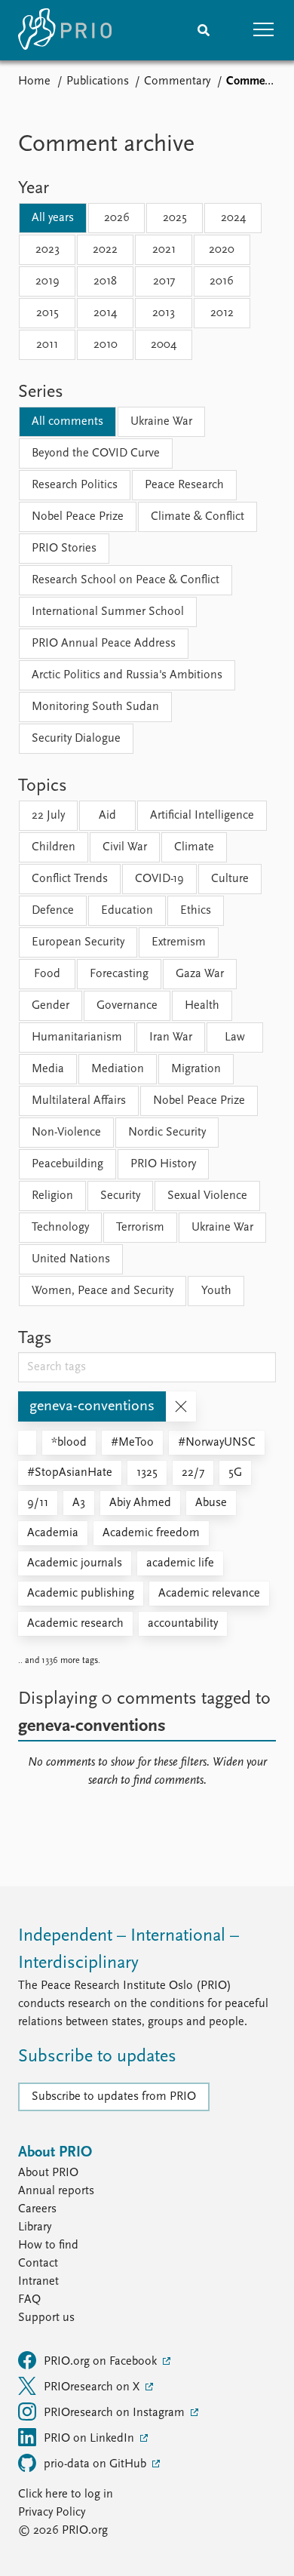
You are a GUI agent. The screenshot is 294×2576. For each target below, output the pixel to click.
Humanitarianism (77, 1037)
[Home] (65, 30)
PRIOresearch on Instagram (116, 2413)
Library (35, 2227)
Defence (53, 911)
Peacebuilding (67, 1164)
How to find (48, 2246)
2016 (222, 281)
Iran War (171, 1037)
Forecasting (119, 974)
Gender (51, 1006)
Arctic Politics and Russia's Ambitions (127, 675)
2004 (164, 345)
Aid (107, 816)
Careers (37, 2209)
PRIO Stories (64, 549)
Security (120, 1196)
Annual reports (56, 2191)
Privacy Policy (52, 2513)
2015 (47, 313)
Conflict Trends (70, 879)
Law (235, 1037)
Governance (127, 1006)
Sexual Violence (207, 1196)
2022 (105, 250)
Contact (38, 2264)
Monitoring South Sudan (95, 707)
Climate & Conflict (198, 517)
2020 (222, 250)
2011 (47, 345)
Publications (98, 81)
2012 (222, 313)
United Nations (71, 1259)
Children (54, 847)
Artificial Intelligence (202, 816)
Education (127, 911)
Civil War (125, 847)
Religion (52, 1196)
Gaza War (200, 974)
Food (47, 974)
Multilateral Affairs (79, 1101)
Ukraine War (161, 422)
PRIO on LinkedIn (90, 2439)
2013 (164, 313)
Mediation (118, 1069)
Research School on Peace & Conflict (126, 580)
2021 (164, 250)
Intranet (38, 2282)
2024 (233, 218)
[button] (264, 30)
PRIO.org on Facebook (102, 2362)
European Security (78, 942)
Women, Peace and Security (103, 1291)
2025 (175, 218)
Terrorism (140, 1228)
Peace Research (184, 485)
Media (48, 1069)
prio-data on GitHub (96, 2464)
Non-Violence (66, 1133)
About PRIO (48, 2173)
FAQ (29, 2300)
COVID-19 (159, 879)
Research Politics (75, 485)
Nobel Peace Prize (78, 517)
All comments (67, 422)
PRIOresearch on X (93, 2387)
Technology (60, 1228)
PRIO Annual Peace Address (104, 644)
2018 (105, 281)
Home (34, 81)
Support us (46, 2318)
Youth (216, 1291)
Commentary (177, 81)
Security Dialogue (76, 739)
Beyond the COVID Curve (96, 453)
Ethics (196, 911)
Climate (194, 847)
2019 (47, 281)
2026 (117, 218)
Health (202, 1006)
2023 (47, 250)
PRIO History (163, 1164)
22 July (48, 816)
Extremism (179, 942)
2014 (105, 313)
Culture (230, 879)
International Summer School (108, 612)
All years (53, 218)
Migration (196, 1069)
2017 (164, 281)
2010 (106, 345)
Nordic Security (167, 1133)
